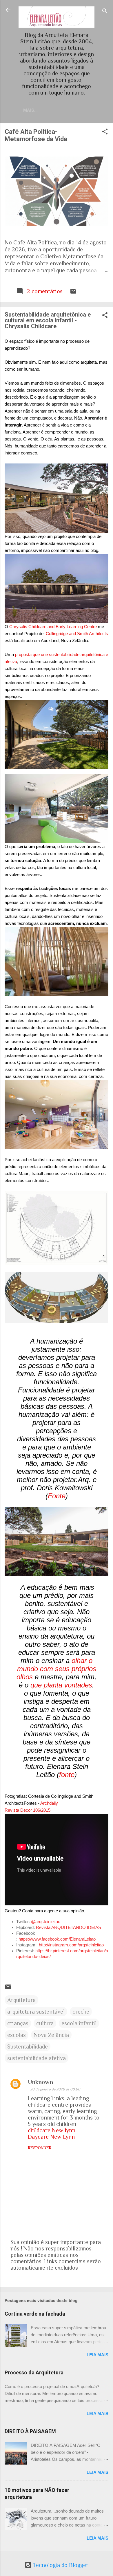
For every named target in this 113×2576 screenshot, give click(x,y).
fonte (67, 1775)
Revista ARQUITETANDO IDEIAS (69, 1927)
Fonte (57, 1496)
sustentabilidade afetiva (37, 2058)
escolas (17, 2035)
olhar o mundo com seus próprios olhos (56, 1669)
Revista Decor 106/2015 (28, 1810)
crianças (18, 2023)
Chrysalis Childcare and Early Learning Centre (53, 627)
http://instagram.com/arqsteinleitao (71, 1945)
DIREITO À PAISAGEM (30, 2431)
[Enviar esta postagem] (73, 293)
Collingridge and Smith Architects (77, 634)
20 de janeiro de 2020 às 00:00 (55, 2089)
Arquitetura (21, 2000)
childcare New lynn (52, 2130)
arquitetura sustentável (36, 2012)
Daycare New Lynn (51, 2137)
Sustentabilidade (28, 2046)
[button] (105, 132)
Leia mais (97, 2355)
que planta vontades (61, 1685)
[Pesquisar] (105, 12)
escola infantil (79, 2023)
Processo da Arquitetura (34, 2372)
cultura (45, 2023)
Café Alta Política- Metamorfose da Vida (36, 135)
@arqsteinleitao (46, 1922)
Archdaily (49, 1803)
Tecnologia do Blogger (60, 2565)
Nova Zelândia (51, 2035)
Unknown (40, 2082)
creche (81, 2012)
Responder (40, 2148)
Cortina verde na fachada (35, 2314)
